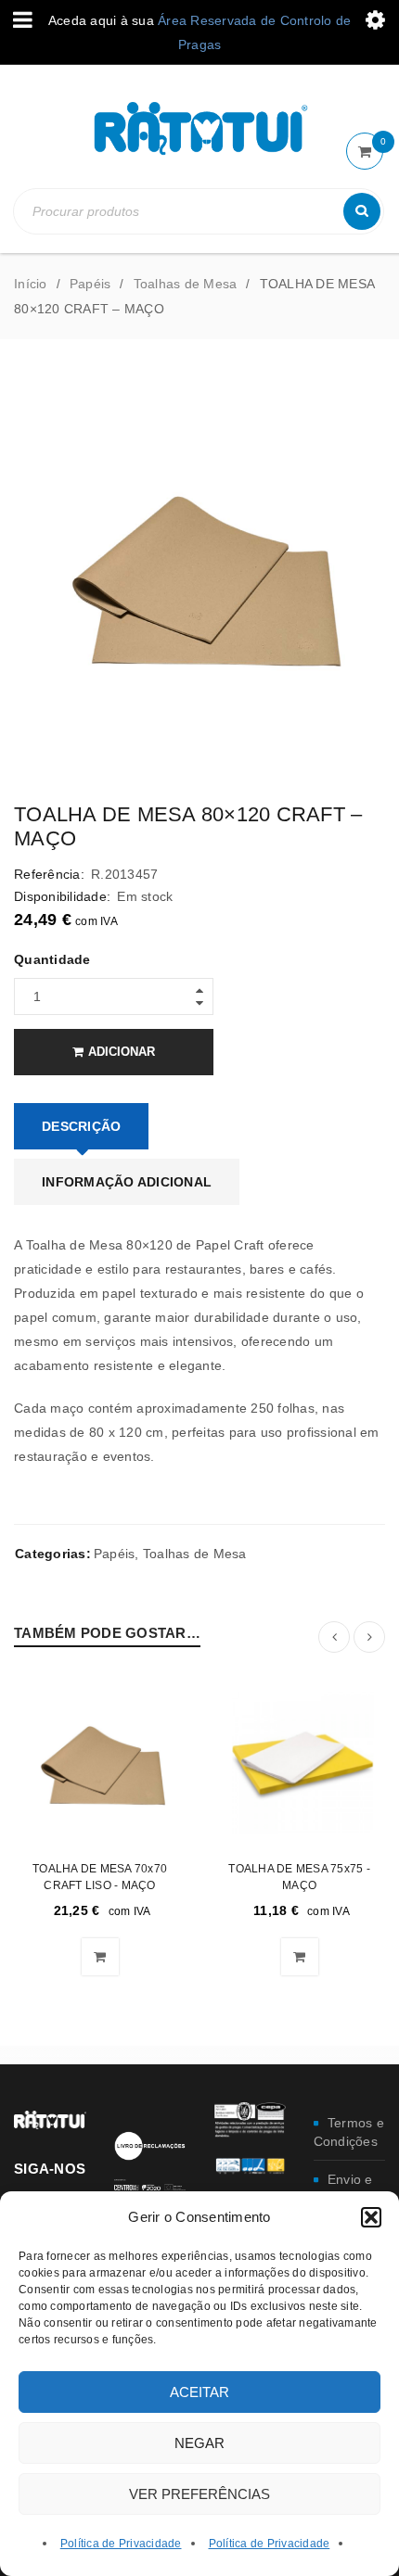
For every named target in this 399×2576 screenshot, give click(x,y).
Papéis (90, 284)
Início (31, 284)
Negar (199, 2443)
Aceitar (199, 2392)
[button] (371, 2217)
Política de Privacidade (121, 2544)
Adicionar (122, 1052)
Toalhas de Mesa (186, 284)
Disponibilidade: (62, 896)
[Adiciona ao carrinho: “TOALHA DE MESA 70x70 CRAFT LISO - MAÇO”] (100, 1957)
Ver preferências (199, 2494)
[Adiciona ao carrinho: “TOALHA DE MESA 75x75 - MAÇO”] (300, 1957)
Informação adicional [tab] (127, 1182)
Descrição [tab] (81, 1126)
